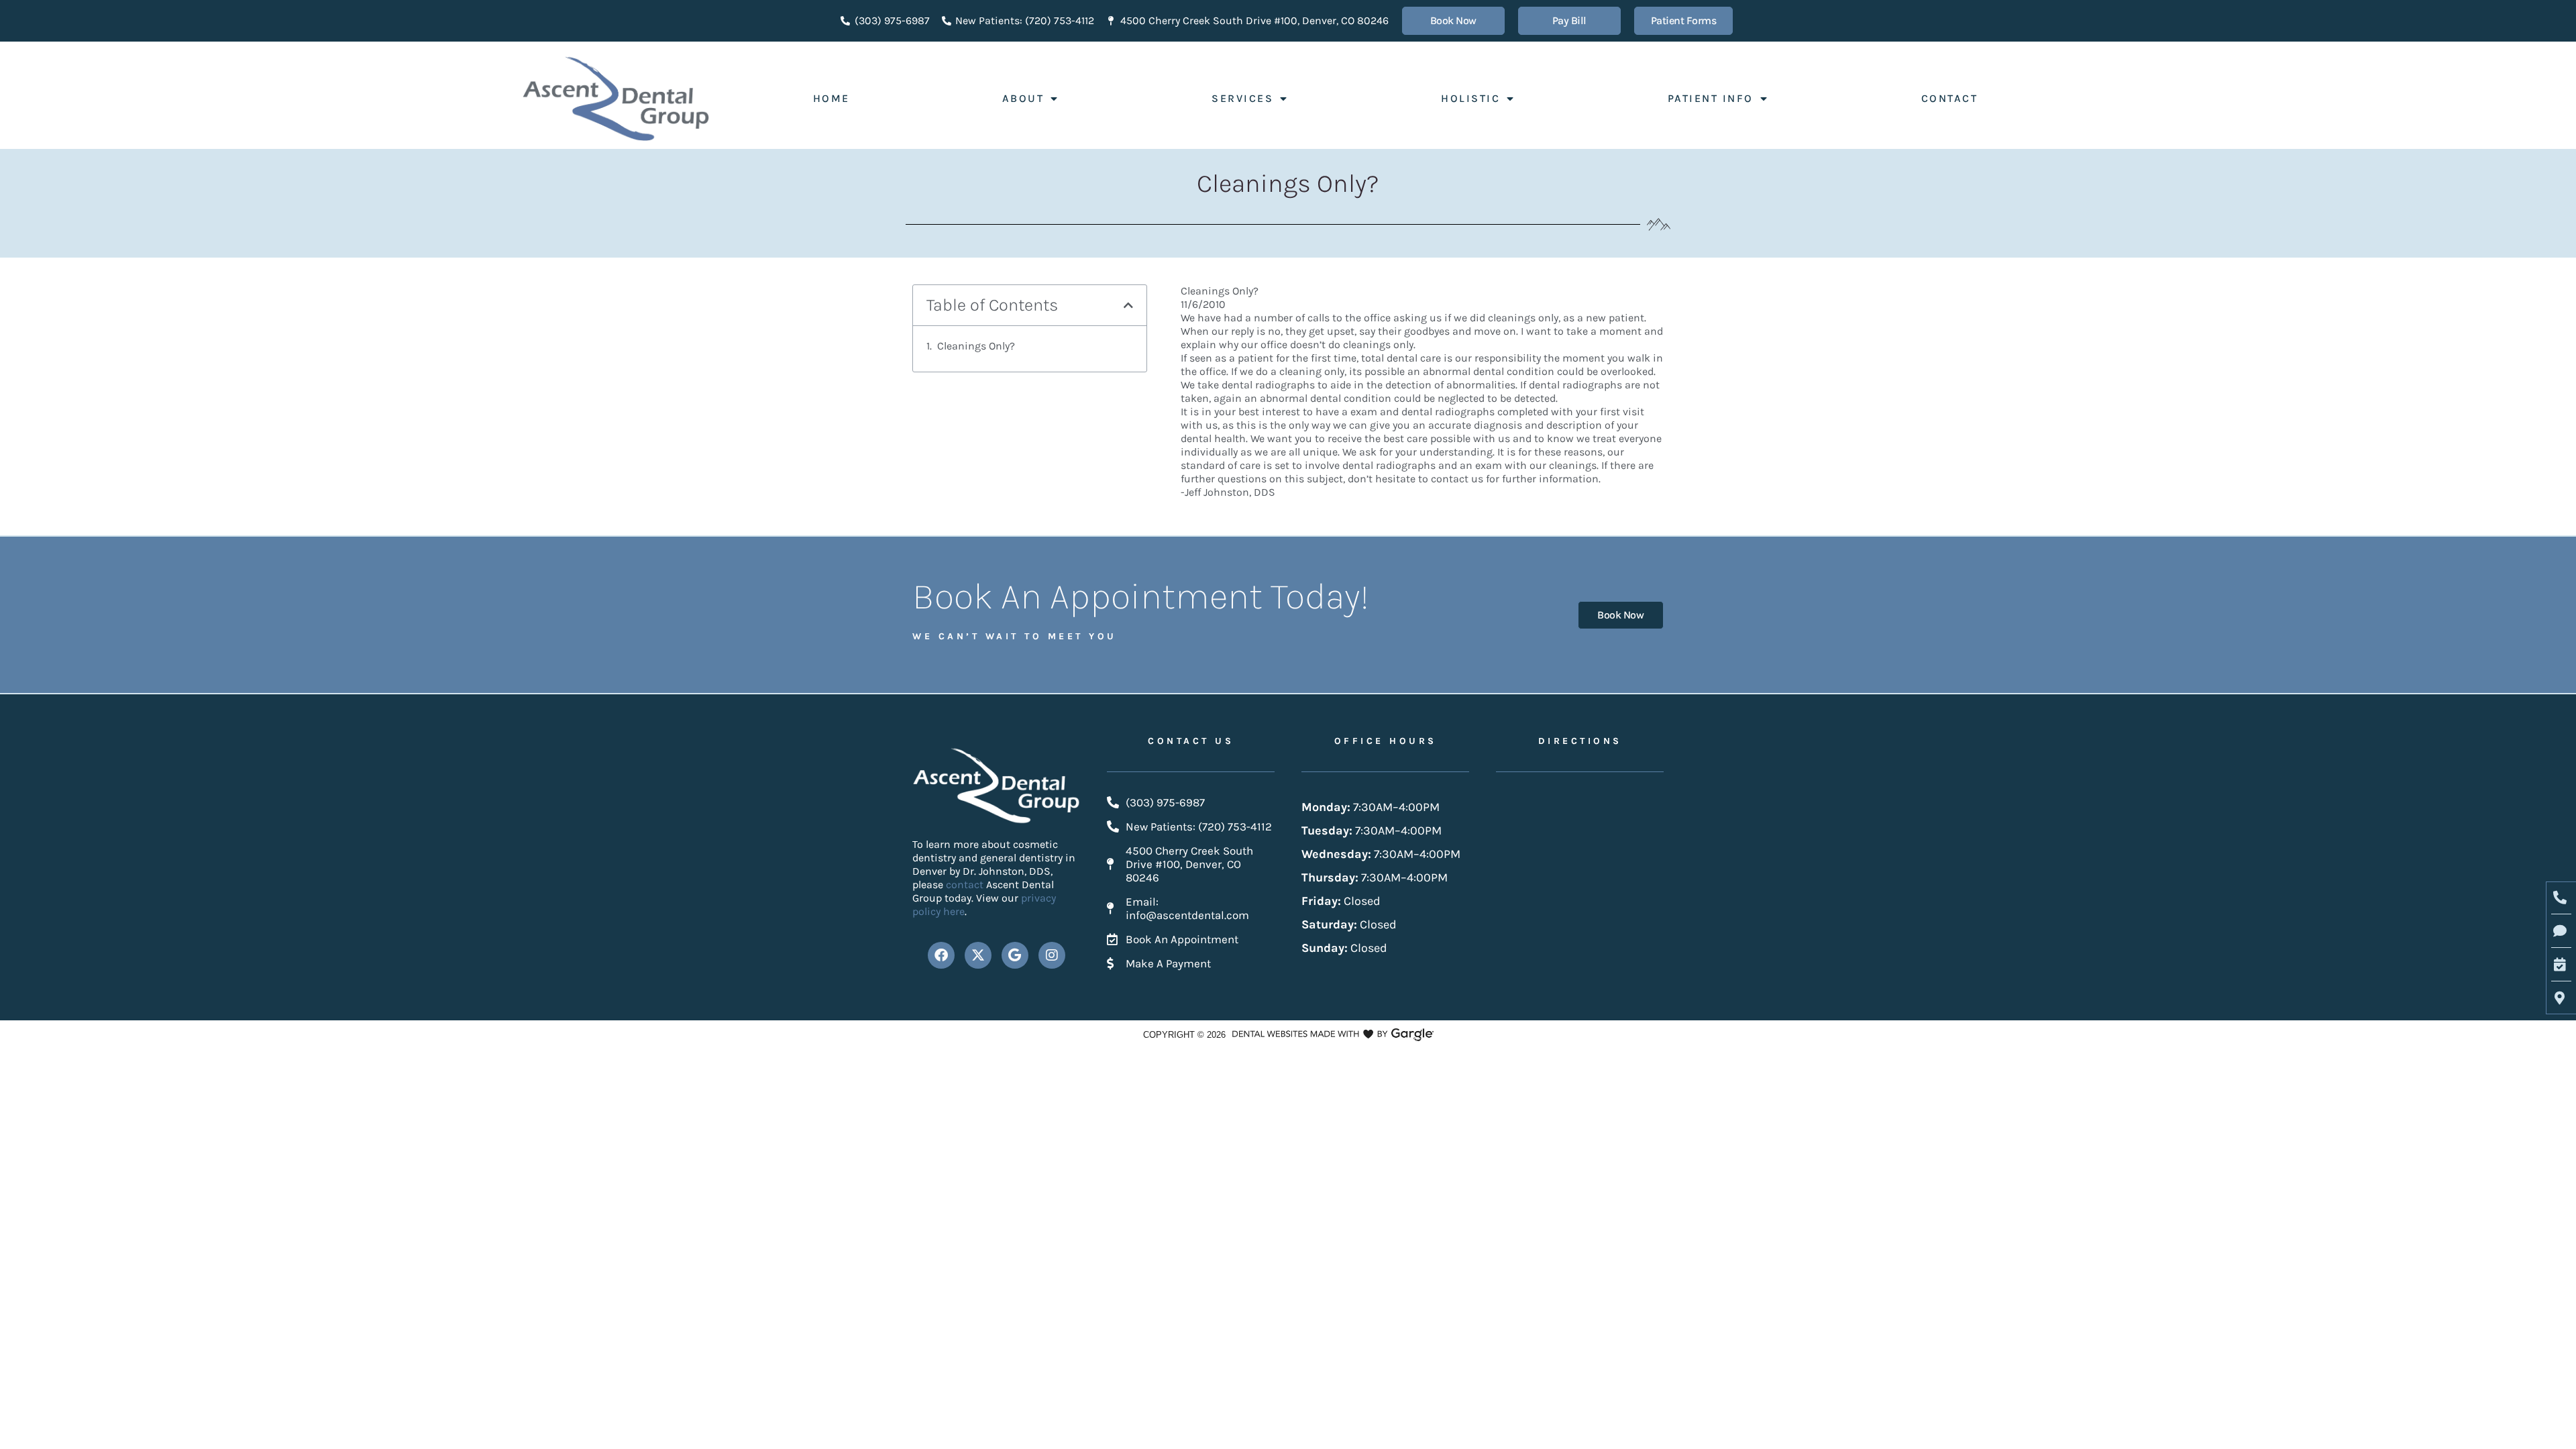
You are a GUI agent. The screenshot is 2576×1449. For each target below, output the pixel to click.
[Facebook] (941, 955)
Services (1242, 98)
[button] (1128, 305)
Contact (1950, 98)
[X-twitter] (978, 955)
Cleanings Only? (976, 346)
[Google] (1015, 955)
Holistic (1470, 98)
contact (966, 884)
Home (831, 98)
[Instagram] (1052, 955)
